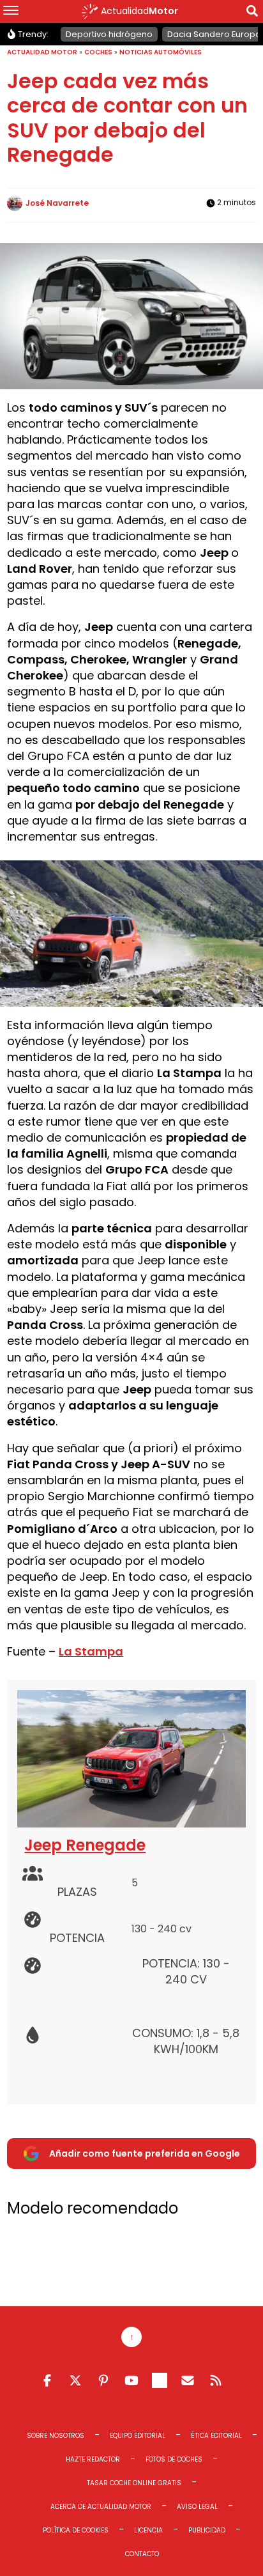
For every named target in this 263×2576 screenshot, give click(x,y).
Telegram (160, 2380)
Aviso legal (197, 2507)
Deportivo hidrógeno (109, 34)
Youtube (131, 2380)
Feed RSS (216, 2380)
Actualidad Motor (42, 52)
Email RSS (188, 2380)
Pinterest (103, 2380)
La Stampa (91, 1651)
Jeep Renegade (85, 1845)
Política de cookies (76, 2530)
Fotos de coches (174, 2459)
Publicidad (207, 2530)
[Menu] (11, 12)
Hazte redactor (93, 2459)
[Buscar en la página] (252, 13)
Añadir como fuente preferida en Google (145, 2153)
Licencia (148, 2530)
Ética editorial (216, 2436)
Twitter (75, 2380)
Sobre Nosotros (56, 2436)
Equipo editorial (138, 2436)
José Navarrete (57, 203)
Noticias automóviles (161, 52)
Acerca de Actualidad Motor (101, 2507)
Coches (98, 52)
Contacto (142, 2554)
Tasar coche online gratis (134, 2483)
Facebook (47, 2380)
